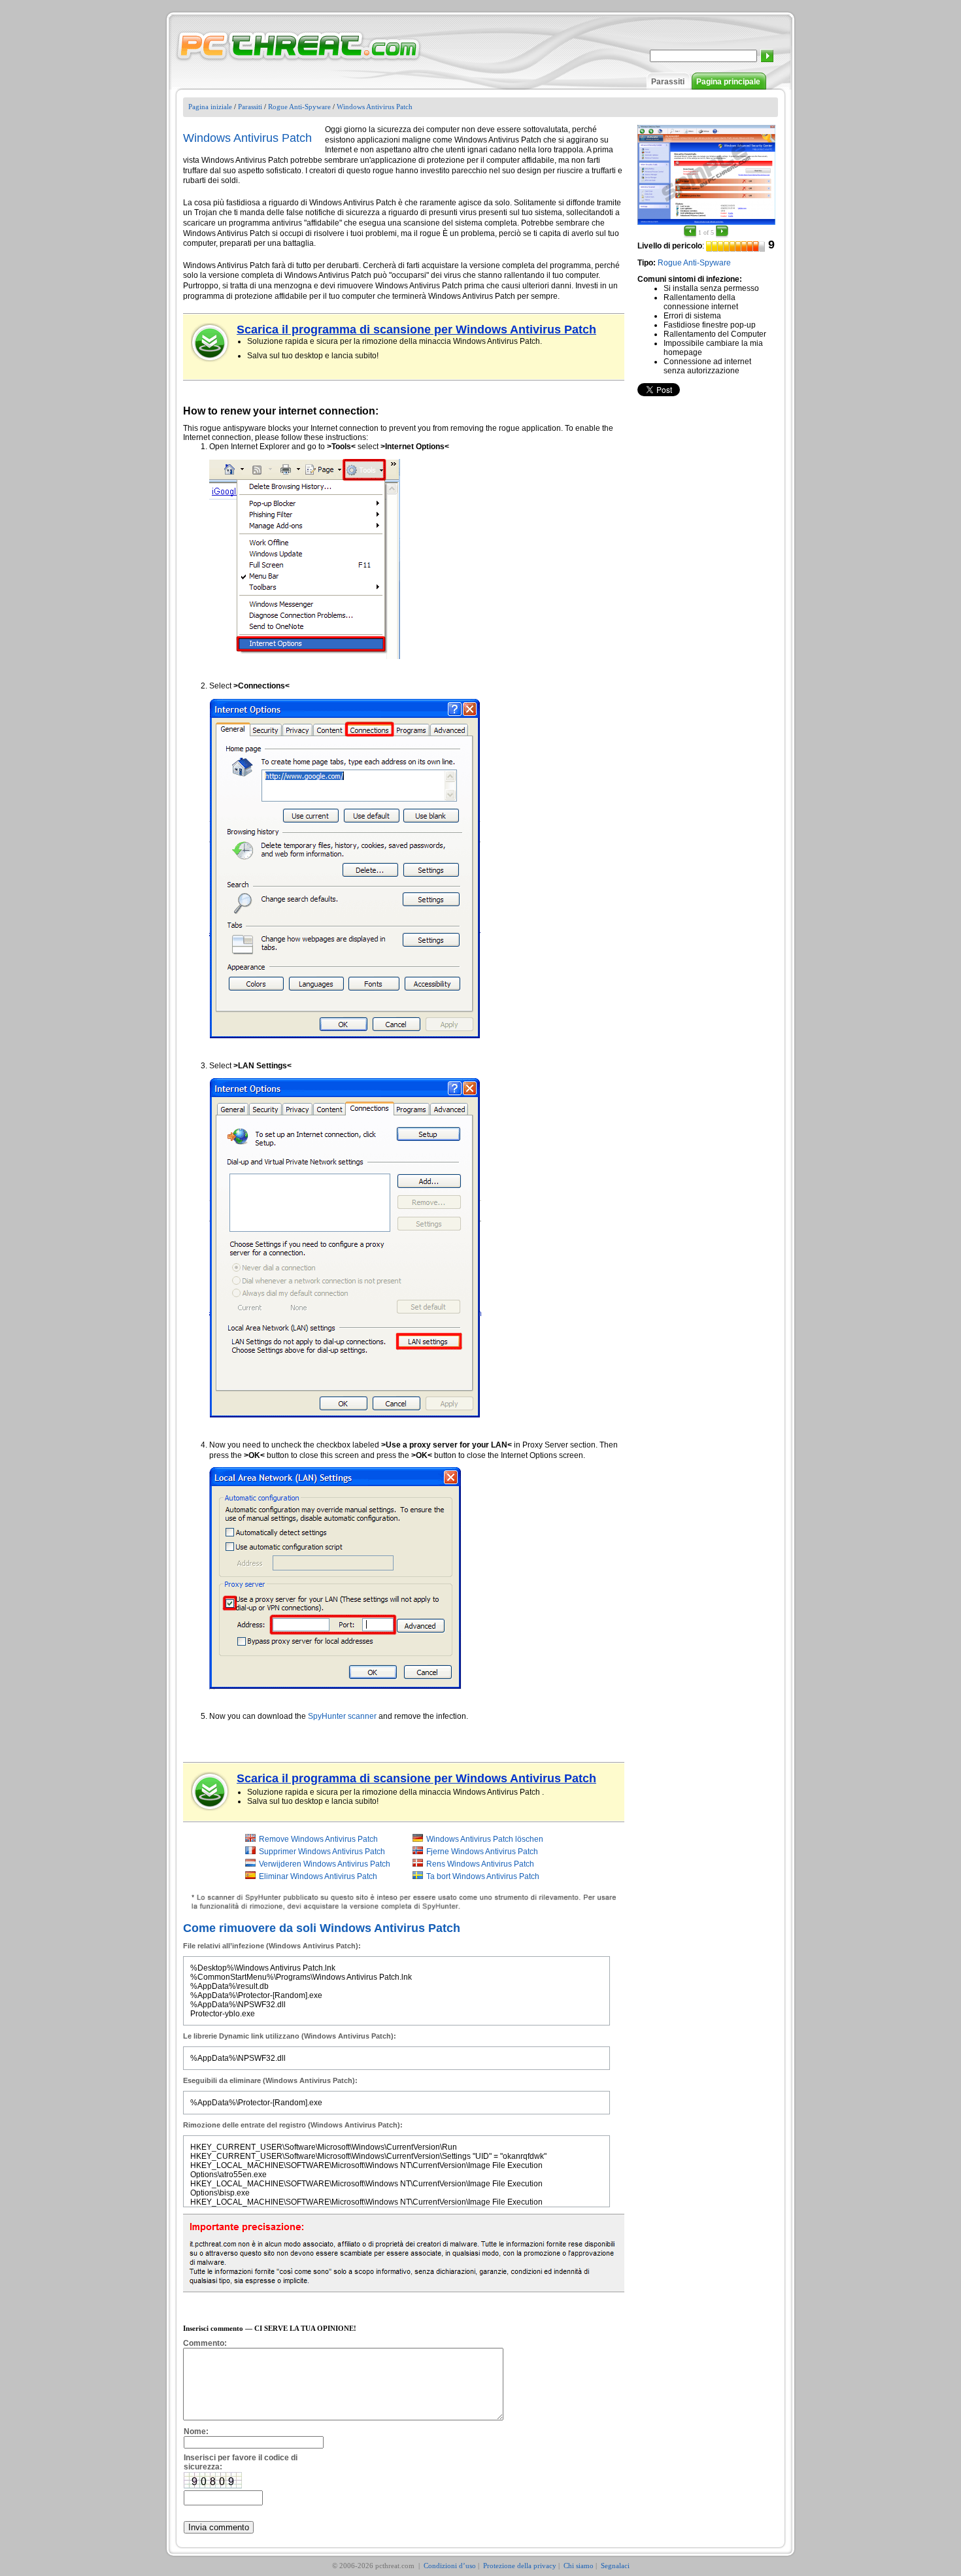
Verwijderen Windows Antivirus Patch (325, 1864)
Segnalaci (615, 2566)
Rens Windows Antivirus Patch (480, 1864)
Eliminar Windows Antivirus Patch (318, 1876)
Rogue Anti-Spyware (299, 107)
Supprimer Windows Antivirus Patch (322, 1852)
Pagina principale (728, 82)
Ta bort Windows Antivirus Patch (483, 1876)
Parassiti (668, 82)
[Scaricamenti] (211, 343)
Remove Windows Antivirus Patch (318, 1839)
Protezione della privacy (520, 2566)
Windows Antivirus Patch (375, 107)
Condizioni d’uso (450, 2566)
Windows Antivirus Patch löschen (485, 1839)
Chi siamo (579, 2566)
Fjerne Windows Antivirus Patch (482, 1852)
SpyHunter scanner (342, 1716)
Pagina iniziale (210, 107)
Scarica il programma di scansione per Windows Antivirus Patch (416, 330)
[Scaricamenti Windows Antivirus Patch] (211, 1791)
